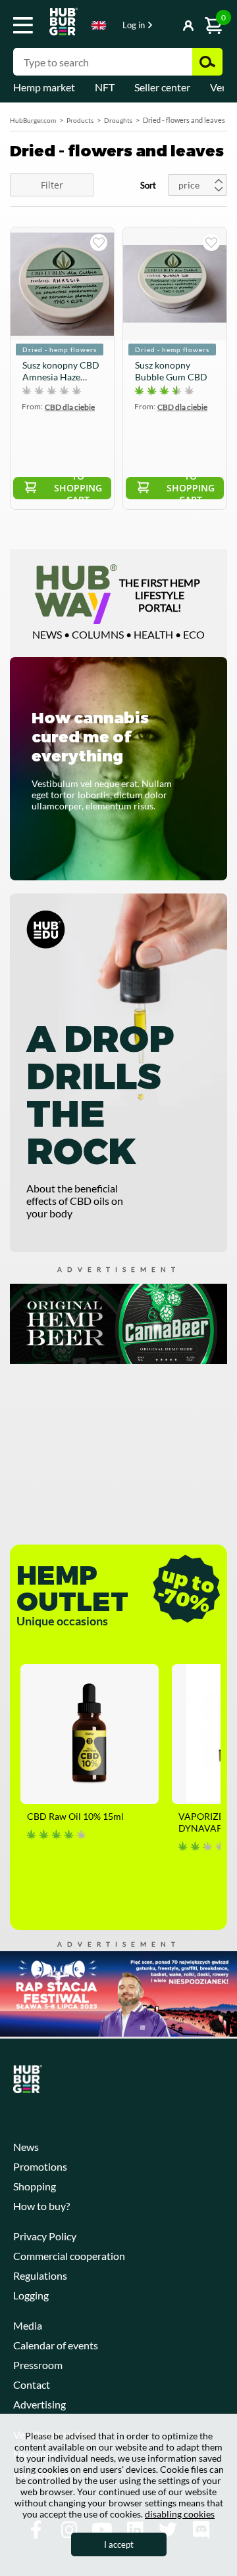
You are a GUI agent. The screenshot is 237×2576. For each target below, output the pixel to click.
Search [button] (207, 62)
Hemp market (44, 87)
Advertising (39, 2404)
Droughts (118, 120)
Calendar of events (56, 2345)
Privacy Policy (45, 2236)
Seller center (162, 87)
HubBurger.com (33, 120)
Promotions (40, 2166)
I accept (119, 2544)
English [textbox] (99, 25)
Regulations (40, 2275)
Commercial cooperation (69, 2256)
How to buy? (41, 2206)
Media (28, 2325)
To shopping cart (78, 488)
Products (80, 120)
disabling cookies (180, 2514)
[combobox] (99, 28)
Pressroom (38, 2365)
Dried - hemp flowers (60, 350)
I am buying (99, 242)
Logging (31, 2295)
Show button (163, 26)
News (26, 2147)
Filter (52, 185)
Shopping (35, 2186)
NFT (105, 87)
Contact (32, 2384)
